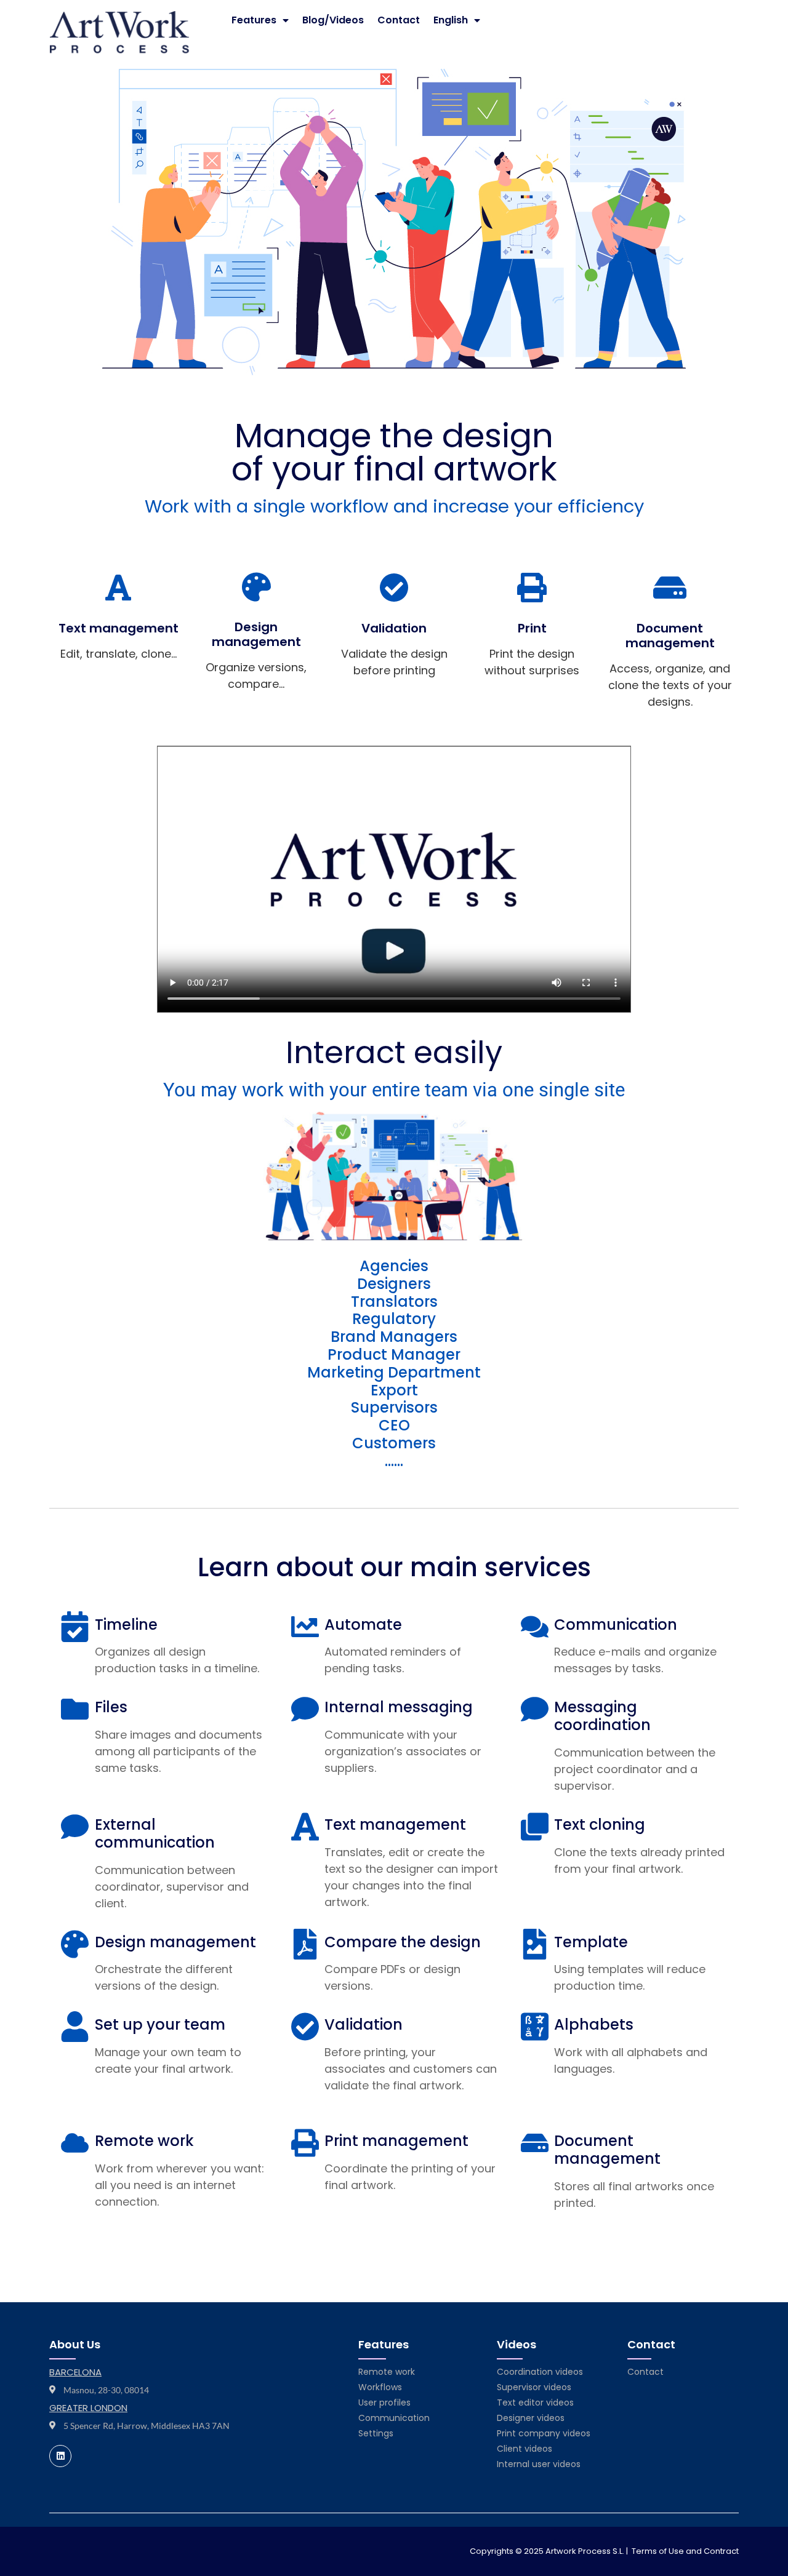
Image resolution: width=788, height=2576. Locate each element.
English (451, 20)
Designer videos (531, 2418)
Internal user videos (539, 2464)
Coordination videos (540, 2372)
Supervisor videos (534, 2387)
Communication (394, 2418)
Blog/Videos (333, 20)
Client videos (525, 2449)
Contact (399, 20)
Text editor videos (535, 2403)
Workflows (380, 2387)
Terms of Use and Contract (685, 2551)
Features (254, 20)
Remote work (387, 2372)
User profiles (384, 2403)
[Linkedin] (60, 2456)
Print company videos (544, 2433)
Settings (376, 2433)
